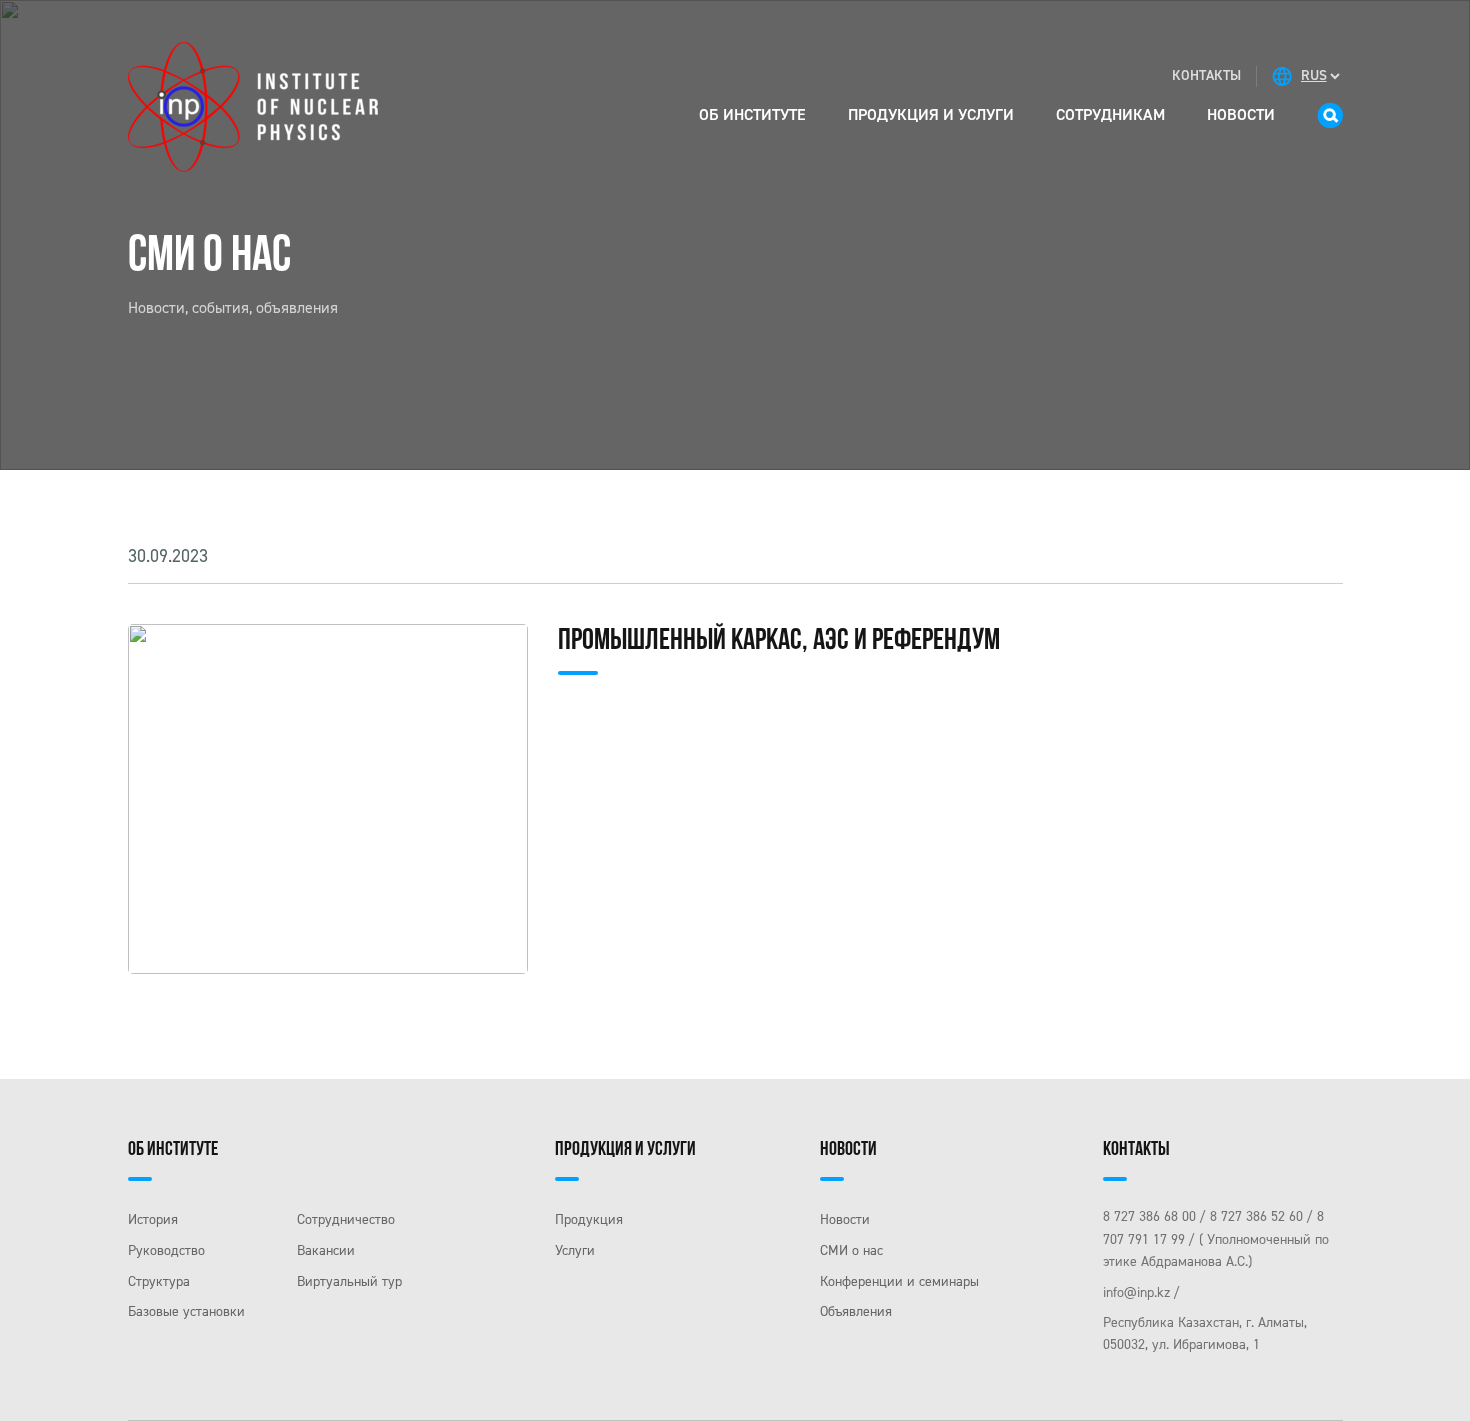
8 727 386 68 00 (1149, 1216)
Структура (159, 1281)
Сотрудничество (346, 1219)
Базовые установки (186, 1311)
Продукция (589, 1219)
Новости (1241, 114)
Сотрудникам (1110, 114)
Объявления (856, 1311)
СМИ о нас (851, 1250)
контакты (1206, 75)
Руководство (166, 1250)
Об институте (752, 114)
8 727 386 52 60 (1256, 1216)
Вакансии (326, 1250)
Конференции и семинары (899, 1281)
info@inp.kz (1136, 1292)
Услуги (575, 1250)
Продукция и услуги (931, 114)
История (153, 1219)
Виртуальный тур (349, 1281)
